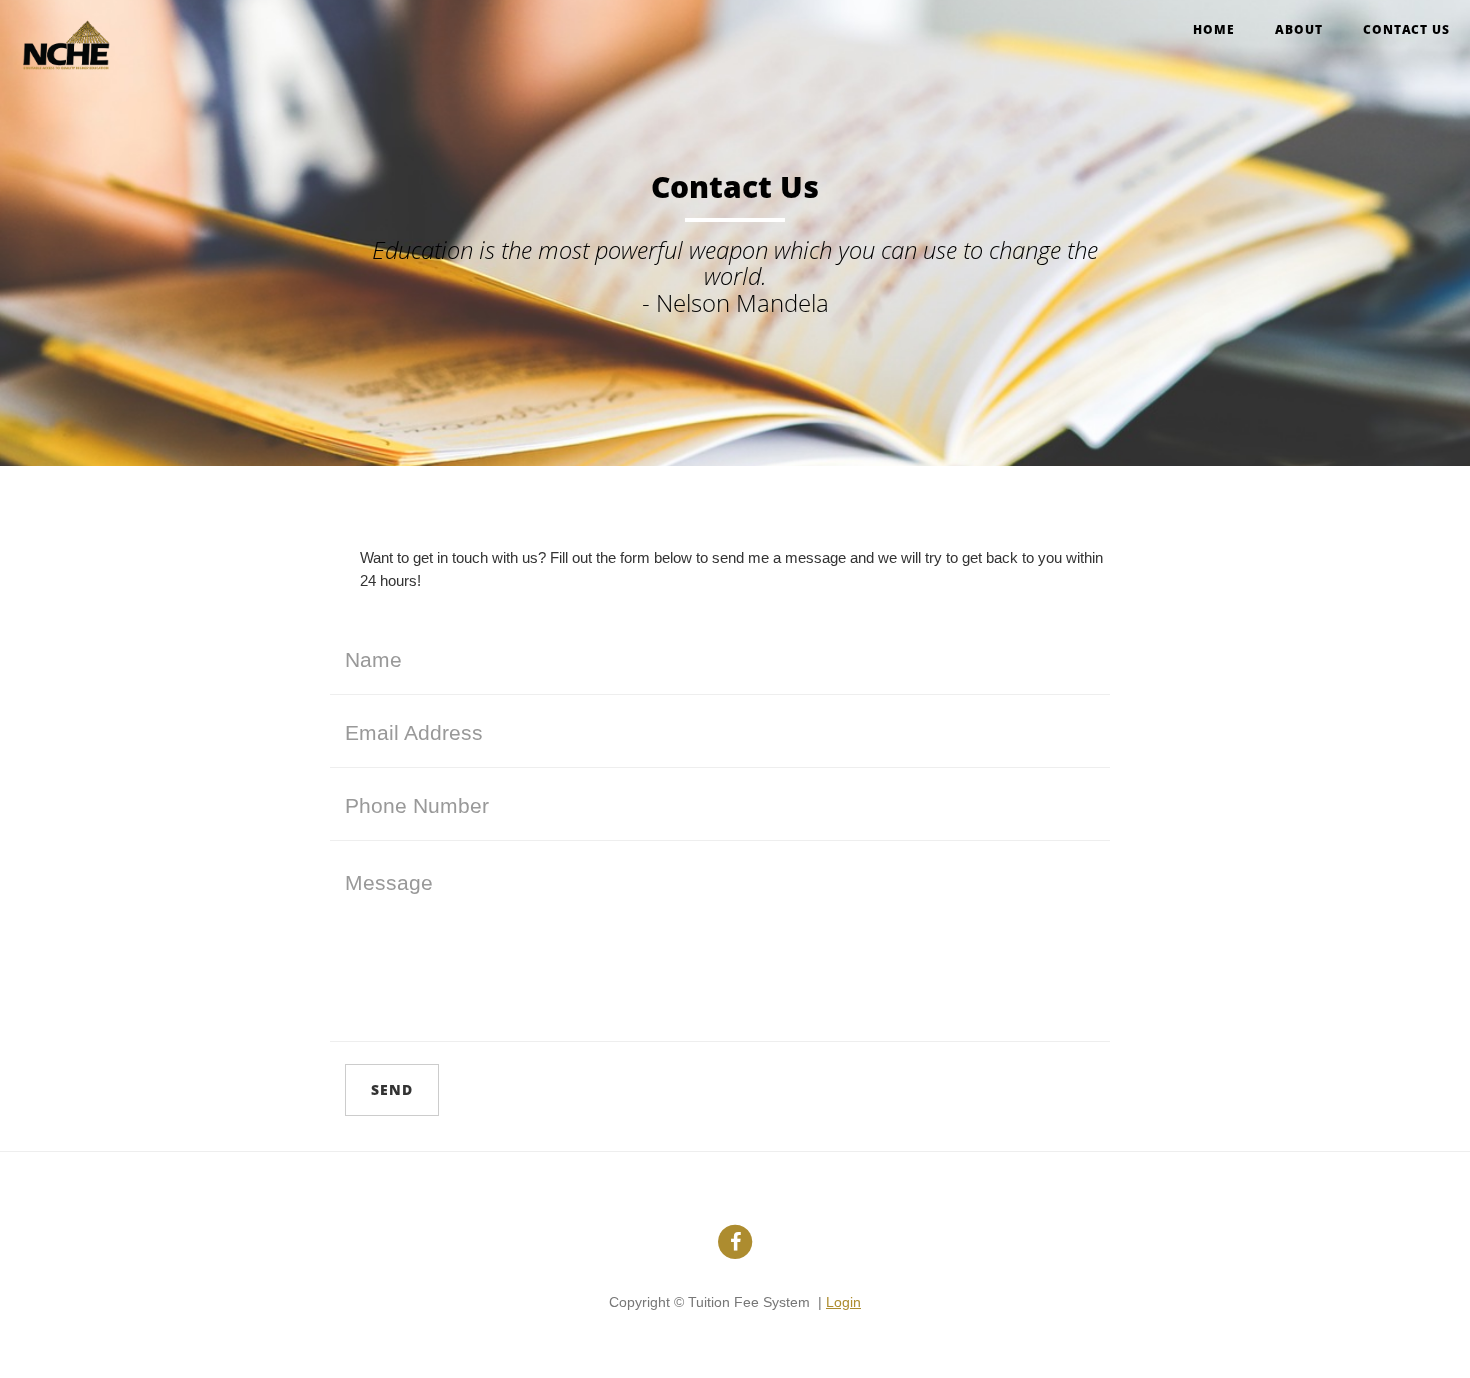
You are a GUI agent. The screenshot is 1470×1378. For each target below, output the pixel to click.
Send (392, 1089)
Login (843, 1302)
